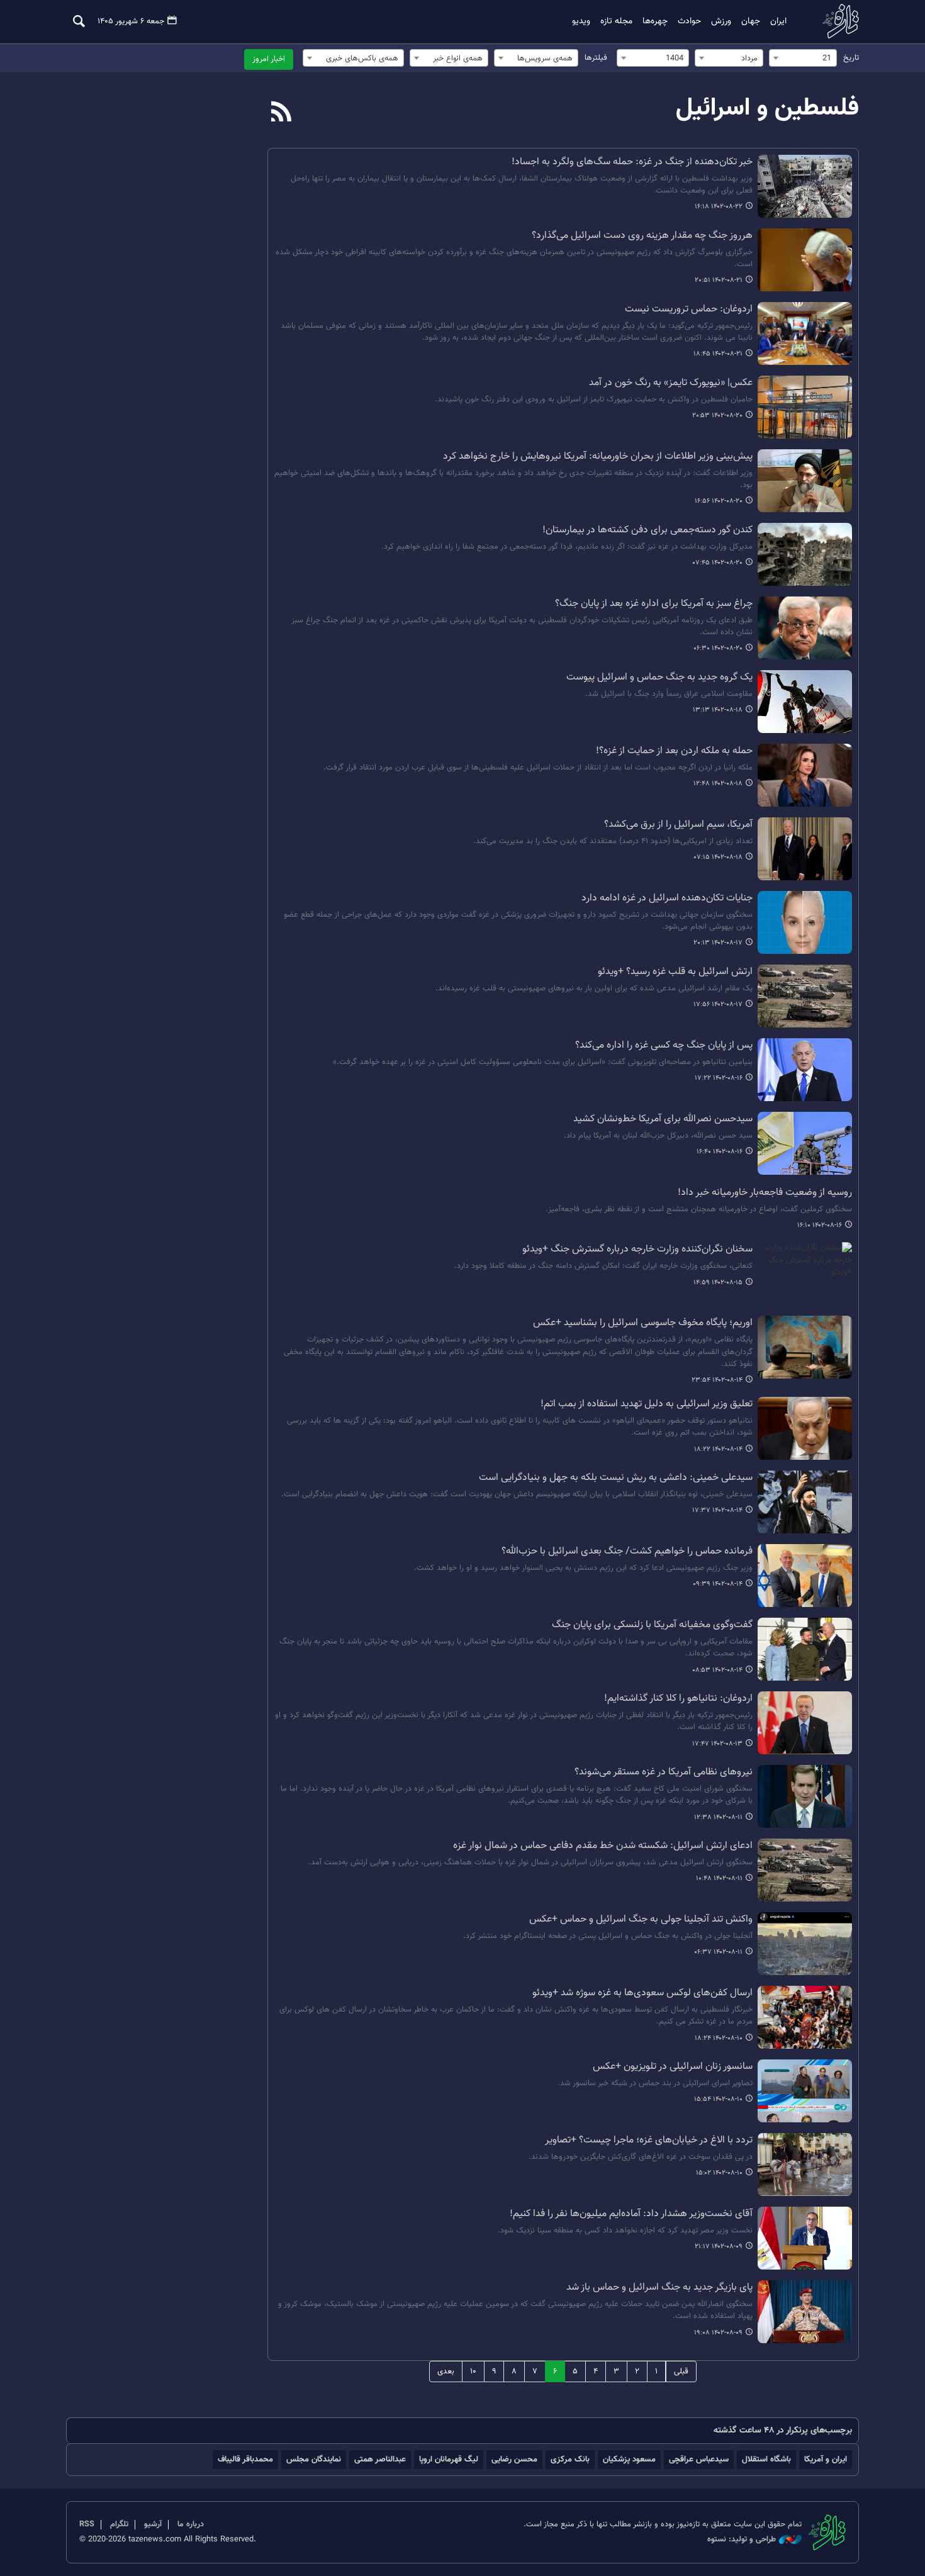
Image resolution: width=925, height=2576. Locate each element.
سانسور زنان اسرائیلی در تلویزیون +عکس (673, 2067)
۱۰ (473, 2372)
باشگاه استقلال (766, 2459)
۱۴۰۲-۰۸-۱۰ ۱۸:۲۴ (719, 2038)
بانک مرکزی (570, 2459)
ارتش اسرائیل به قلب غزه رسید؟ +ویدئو (675, 972)
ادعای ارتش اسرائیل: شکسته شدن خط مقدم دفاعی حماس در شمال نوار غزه (603, 1846)
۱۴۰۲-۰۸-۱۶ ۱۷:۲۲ (719, 1078)
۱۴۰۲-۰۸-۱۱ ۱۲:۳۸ (718, 1817)
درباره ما (191, 2524)
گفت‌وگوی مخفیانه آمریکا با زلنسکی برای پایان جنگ (652, 1625)
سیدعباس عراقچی (699, 2459)
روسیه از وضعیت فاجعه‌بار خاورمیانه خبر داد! (765, 1193)
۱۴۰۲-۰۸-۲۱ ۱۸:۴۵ (718, 354)
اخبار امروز (269, 59)
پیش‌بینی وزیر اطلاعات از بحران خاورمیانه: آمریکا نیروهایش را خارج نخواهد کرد (598, 457)
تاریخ (851, 58)
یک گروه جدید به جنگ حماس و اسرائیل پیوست (659, 678)
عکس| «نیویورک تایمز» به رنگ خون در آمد (671, 383)
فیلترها (596, 58)
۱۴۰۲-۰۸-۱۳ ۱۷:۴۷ (717, 1744)
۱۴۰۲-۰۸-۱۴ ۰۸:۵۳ (717, 1670)
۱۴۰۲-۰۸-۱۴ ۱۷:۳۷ (717, 1510)
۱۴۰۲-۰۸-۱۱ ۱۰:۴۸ (719, 1879)
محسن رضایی (514, 2459)
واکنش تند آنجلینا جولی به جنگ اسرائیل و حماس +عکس (641, 1920)
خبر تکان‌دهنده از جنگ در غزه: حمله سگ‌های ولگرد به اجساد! (632, 162)
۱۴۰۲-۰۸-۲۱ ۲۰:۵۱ (719, 280)
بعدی (446, 2372)
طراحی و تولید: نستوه (742, 2540)
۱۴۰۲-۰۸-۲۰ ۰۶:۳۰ (718, 648)
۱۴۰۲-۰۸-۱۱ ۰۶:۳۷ (718, 1952)
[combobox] (803, 58)
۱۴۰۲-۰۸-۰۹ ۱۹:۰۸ (718, 2333)
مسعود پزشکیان (629, 2459)
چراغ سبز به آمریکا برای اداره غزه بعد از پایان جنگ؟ (654, 604)
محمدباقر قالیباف (245, 2459)
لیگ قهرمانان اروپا (449, 2459)
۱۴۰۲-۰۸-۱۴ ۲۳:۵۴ (717, 1380)
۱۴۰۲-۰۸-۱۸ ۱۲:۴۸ (718, 784)
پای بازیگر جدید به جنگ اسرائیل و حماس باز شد (659, 2288)
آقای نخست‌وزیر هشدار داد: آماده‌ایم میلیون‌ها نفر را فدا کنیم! (631, 2214)
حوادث (689, 21)
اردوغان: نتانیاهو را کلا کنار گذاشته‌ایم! (678, 1699)
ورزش (721, 21)
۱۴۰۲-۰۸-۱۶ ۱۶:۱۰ (820, 1225)
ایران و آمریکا (826, 2459)
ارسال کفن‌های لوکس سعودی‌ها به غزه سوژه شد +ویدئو (642, 1993)
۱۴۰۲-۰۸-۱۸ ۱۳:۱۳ (718, 710)
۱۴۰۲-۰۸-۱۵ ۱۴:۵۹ (718, 1283)
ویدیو (581, 21)
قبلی (681, 2372)
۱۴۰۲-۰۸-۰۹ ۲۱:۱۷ (719, 2247)
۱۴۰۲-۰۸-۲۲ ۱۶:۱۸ (719, 207)
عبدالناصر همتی (380, 2459)
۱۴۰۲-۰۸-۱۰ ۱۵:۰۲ (719, 2173)
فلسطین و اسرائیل (767, 108)
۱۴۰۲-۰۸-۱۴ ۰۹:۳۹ (718, 1584)
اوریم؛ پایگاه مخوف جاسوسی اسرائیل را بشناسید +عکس (643, 1323)
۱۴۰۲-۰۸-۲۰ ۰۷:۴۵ (718, 563)
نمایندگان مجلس (314, 2459)
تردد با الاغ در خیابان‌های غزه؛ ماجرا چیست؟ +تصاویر (649, 2141)
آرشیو (153, 2524)
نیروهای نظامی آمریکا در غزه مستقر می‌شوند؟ (664, 1772)
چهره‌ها (655, 21)
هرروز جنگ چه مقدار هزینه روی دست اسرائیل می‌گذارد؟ (642, 236)
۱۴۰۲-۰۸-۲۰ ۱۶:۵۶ (719, 501)
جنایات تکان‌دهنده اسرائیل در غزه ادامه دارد (667, 899)
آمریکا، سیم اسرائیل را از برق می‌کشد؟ (678, 825)
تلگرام (119, 2524)
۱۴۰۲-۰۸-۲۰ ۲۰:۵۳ (717, 416)
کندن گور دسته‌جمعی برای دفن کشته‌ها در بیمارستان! (647, 530)
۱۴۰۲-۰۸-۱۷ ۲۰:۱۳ (718, 943)
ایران (778, 21)
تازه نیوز (837, 21)
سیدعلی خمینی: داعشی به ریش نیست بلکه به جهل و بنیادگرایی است (616, 1478)
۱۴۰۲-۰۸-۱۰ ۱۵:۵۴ (718, 2099)
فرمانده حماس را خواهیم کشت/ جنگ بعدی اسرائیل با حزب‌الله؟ (627, 1552)
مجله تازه (616, 21)
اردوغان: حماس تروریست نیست (689, 310)
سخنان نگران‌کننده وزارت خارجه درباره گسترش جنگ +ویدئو (637, 1250)
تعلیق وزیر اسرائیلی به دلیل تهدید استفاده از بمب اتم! (647, 1404)
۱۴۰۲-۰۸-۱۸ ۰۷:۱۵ (718, 857)
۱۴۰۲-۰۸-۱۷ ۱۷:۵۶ (718, 1005)
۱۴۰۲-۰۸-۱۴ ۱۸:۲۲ (718, 1449)
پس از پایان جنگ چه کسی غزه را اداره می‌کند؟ (664, 1046)
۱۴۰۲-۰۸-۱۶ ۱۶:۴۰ (720, 1152)
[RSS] (282, 113)
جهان (751, 21)
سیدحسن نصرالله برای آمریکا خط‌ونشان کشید (663, 1119)
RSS (87, 2524)
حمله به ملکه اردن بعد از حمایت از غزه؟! (674, 751)
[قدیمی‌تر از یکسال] (805, 186)
